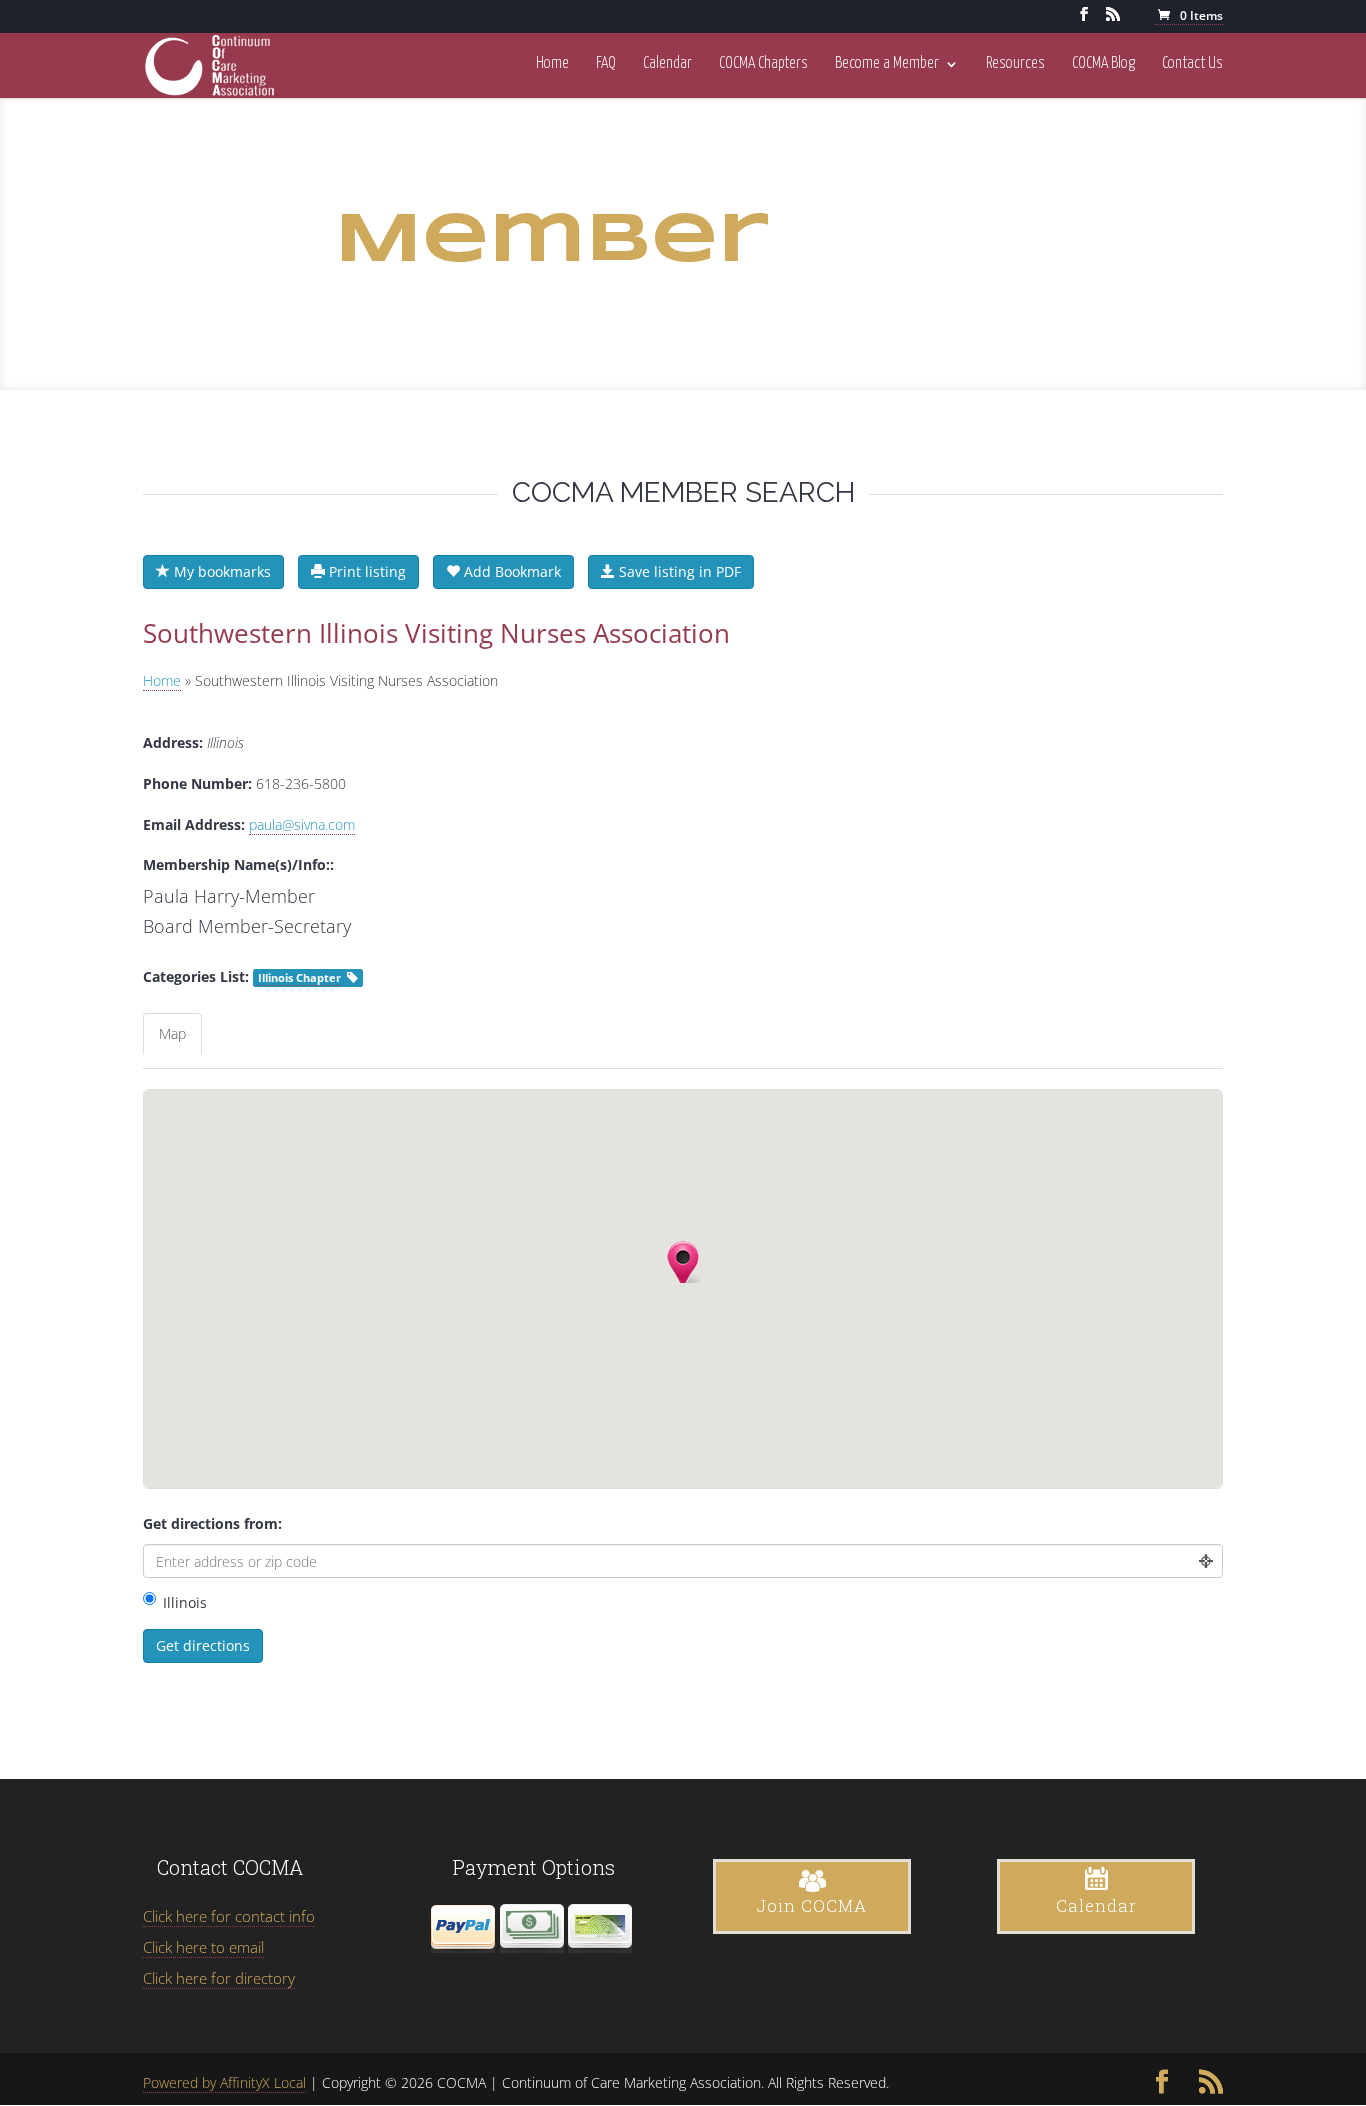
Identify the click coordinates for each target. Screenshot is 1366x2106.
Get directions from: (212, 1523)
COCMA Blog (1103, 64)
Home (552, 64)
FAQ (606, 64)
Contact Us (1192, 64)
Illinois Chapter (299, 978)
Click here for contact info (229, 1916)
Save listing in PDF (678, 571)
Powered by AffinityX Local (224, 2082)
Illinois (185, 1602)
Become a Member (887, 64)
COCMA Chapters (763, 64)
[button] (680, 1262)
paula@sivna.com (302, 824)
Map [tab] (172, 1033)
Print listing (365, 571)
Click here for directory (219, 1978)
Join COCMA (812, 1905)
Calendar (667, 64)
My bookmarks (220, 571)
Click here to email (203, 1947)
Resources (1015, 64)
